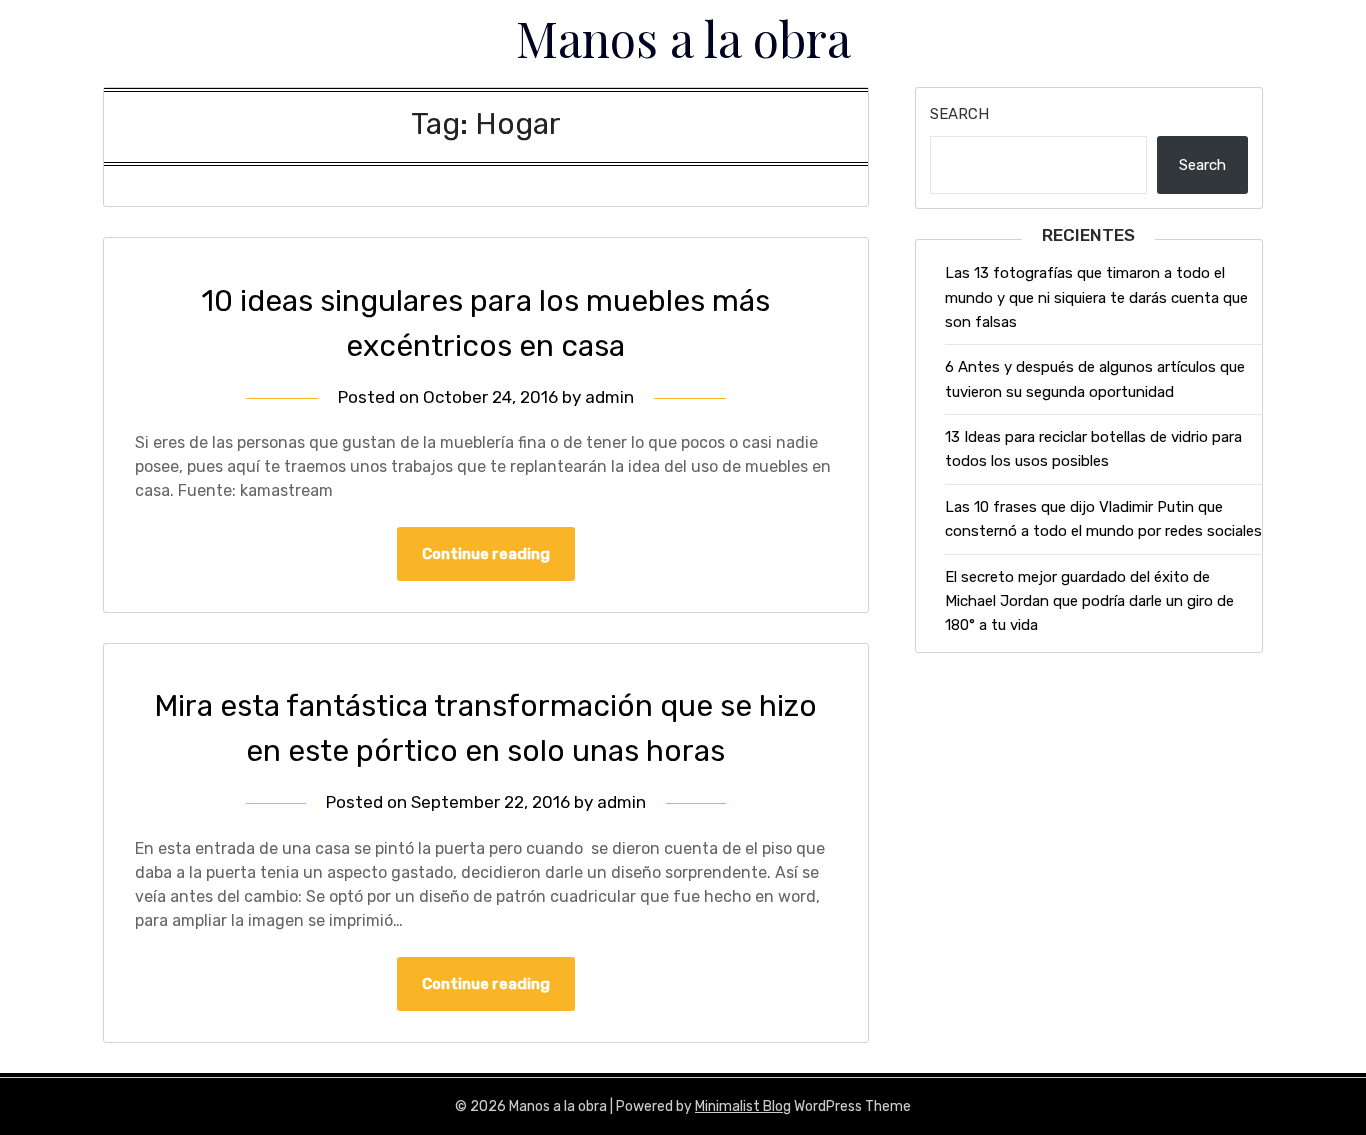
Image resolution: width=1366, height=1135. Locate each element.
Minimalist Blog (743, 1106)
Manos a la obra (683, 38)
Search (959, 114)
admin (609, 397)
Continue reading (486, 554)
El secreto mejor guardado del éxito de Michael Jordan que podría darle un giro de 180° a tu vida (1089, 601)
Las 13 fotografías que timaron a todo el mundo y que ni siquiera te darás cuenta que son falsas (1096, 297)
